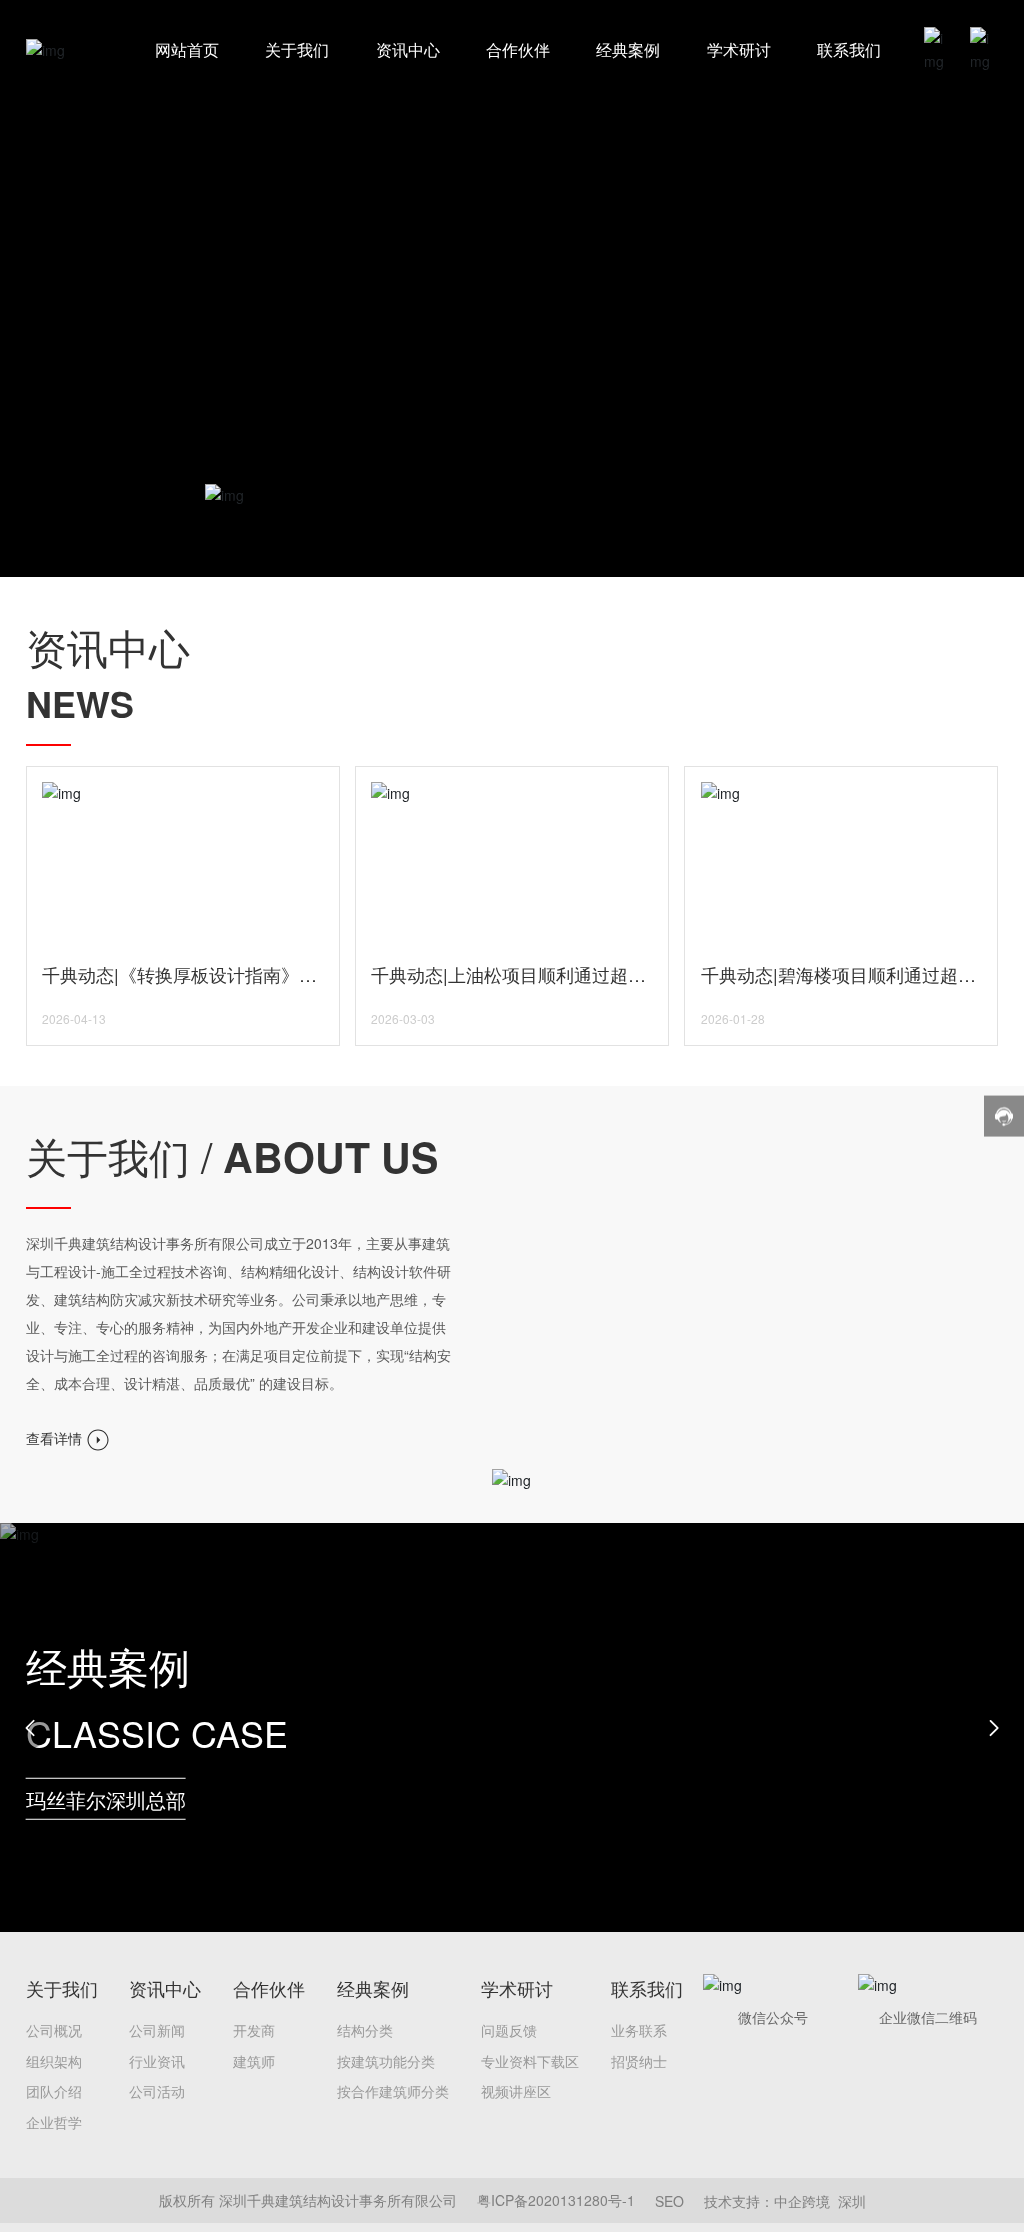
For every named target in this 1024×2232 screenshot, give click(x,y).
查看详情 (56, 1438)
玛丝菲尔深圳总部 (106, 1798)
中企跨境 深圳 (820, 2201)
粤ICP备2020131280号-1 (556, 2200)
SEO (669, 2201)
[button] (30, 1728)
